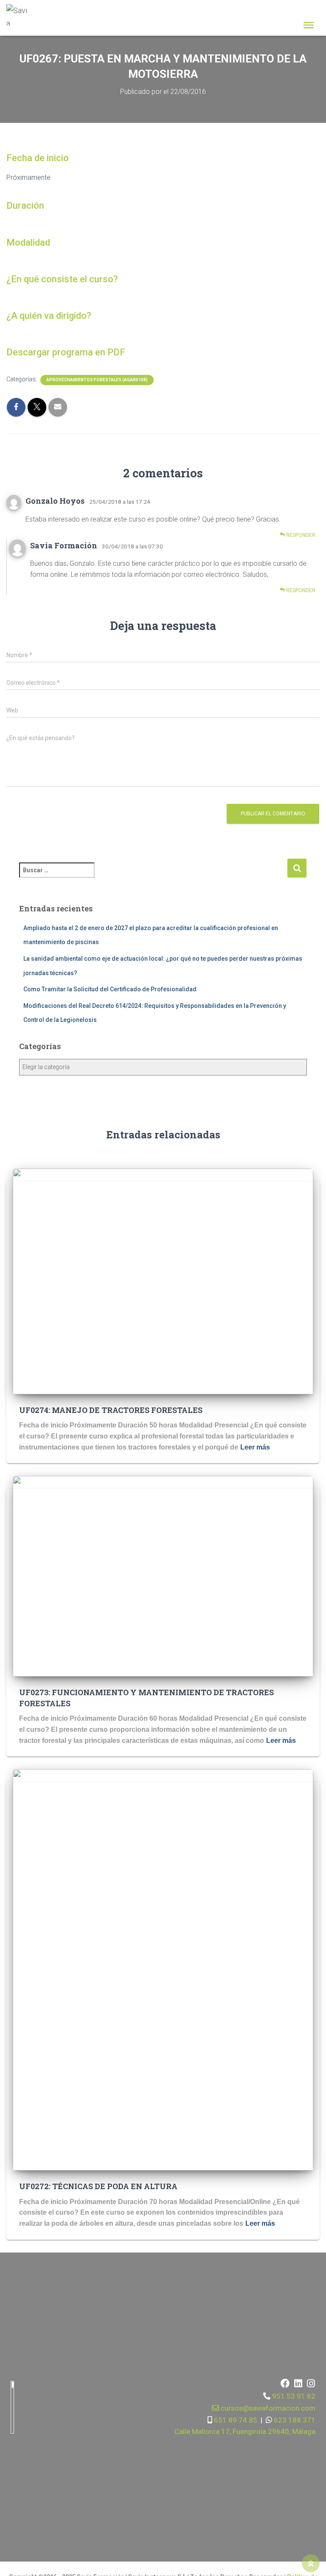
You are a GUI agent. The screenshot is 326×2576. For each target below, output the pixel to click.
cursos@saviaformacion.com (267, 2408)
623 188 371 (294, 2420)
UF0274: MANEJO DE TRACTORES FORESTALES (111, 1410)
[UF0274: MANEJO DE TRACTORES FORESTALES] (163, 1281)
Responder (300, 535)
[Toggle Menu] (309, 25)
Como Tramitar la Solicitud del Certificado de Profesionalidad (110, 989)
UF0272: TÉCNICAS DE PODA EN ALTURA (98, 2186)
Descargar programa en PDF (66, 352)
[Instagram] (311, 2383)
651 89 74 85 (235, 2420)
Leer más (255, 1447)
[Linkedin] (298, 2383)
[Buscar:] (153, 876)
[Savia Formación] (20, 15)
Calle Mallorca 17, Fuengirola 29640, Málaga (245, 2431)
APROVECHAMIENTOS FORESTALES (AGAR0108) (97, 380)
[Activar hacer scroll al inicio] (311, 2563)
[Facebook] (285, 2383)
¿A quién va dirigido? (49, 316)
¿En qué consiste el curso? (62, 279)
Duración (25, 206)
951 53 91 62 (294, 2396)
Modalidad (28, 243)
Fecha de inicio (38, 158)
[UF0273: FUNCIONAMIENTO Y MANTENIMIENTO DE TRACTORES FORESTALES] (163, 1576)
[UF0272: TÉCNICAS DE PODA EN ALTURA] (163, 1969)
